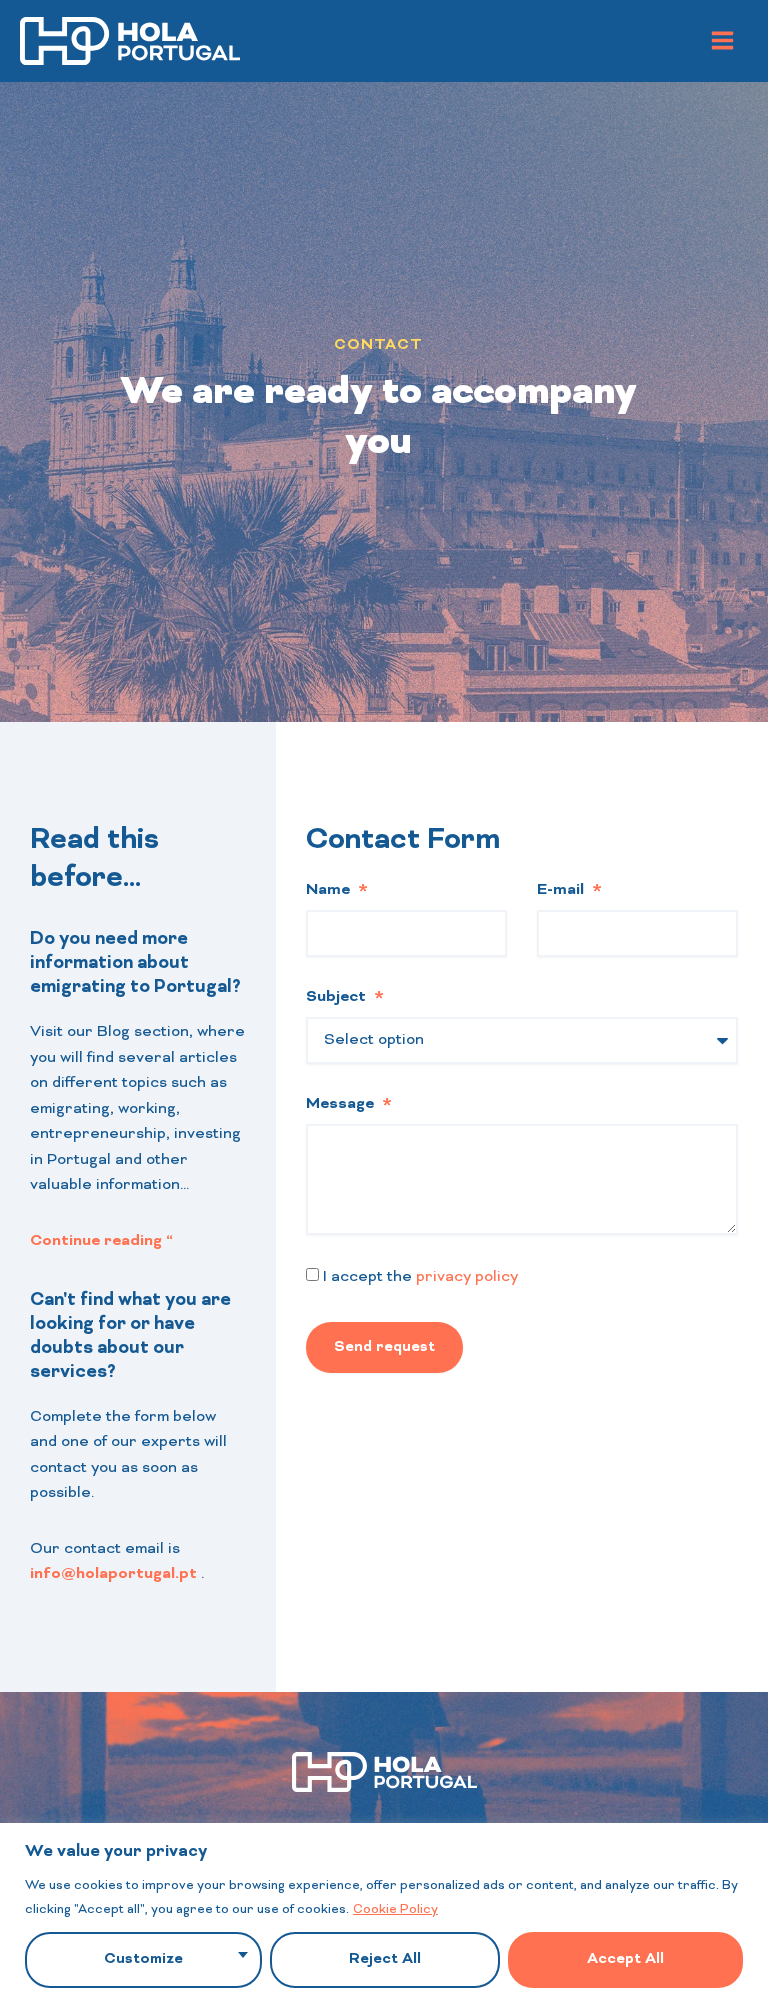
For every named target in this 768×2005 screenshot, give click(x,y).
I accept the (420, 1277)
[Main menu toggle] (723, 41)
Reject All (385, 1959)
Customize (143, 1959)
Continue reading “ (101, 1241)
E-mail (562, 890)
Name (330, 890)
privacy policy (467, 1277)
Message (342, 1104)
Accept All (625, 1959)
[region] (384, 1914)
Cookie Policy (395, 1910)
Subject (338, 997)
